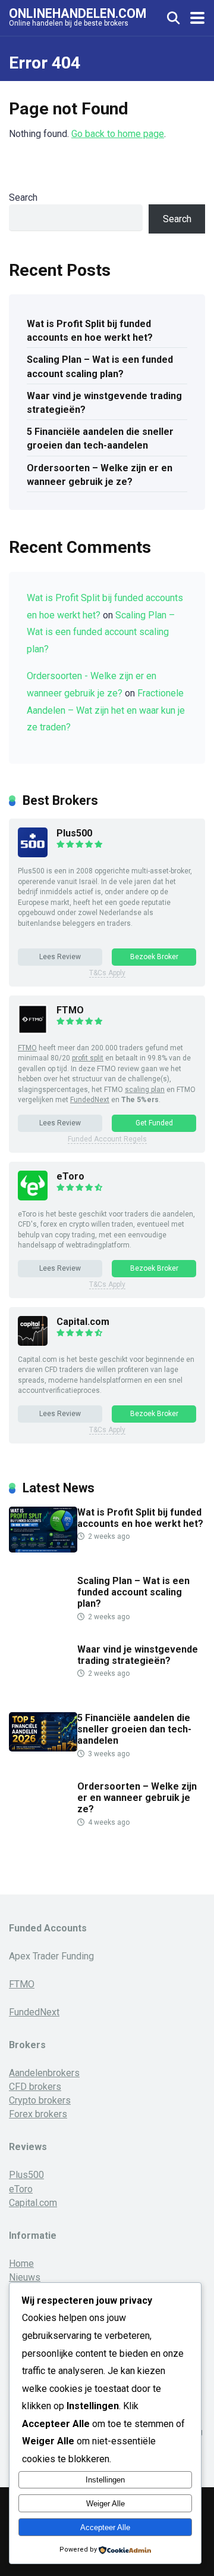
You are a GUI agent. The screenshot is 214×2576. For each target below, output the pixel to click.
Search (23, 197)
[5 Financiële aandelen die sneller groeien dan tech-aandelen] (43, 1748)
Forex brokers (38, 2114)
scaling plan (145, 1090)
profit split (88, 1058)
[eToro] (33, 1197)
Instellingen (105, 2480)
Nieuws (25, 2277)
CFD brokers (35, 2087)
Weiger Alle (106, 2504)
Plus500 (74, 833)
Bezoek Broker (154, 957)
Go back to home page (118, 134)
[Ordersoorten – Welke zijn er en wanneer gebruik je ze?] (43, 1823)
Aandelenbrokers (44, 2073)
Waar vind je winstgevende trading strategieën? (104, 403)
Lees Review (60, 957)
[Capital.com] (33, 1343)
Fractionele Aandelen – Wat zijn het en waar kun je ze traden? (106, 710)
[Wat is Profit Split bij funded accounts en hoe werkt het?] (43, 1549)
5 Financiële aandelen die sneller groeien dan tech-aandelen (100, 438)
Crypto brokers (40, 2100)
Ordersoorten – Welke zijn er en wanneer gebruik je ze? (100, 475)
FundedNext (90, 1100)
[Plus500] (33, 854)
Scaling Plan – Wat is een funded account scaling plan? (100, 366)
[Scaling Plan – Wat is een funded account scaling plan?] (43, 1618)
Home (21, 2264)
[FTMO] (33, 1031)
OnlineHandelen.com (78, 13)
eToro (70, 1176)
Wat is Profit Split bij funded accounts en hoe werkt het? (90, 331)
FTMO (70, 1010)
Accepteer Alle (105, 2527)
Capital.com (83, 1322)
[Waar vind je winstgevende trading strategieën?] (43, 1686)
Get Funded (154, 1123)
